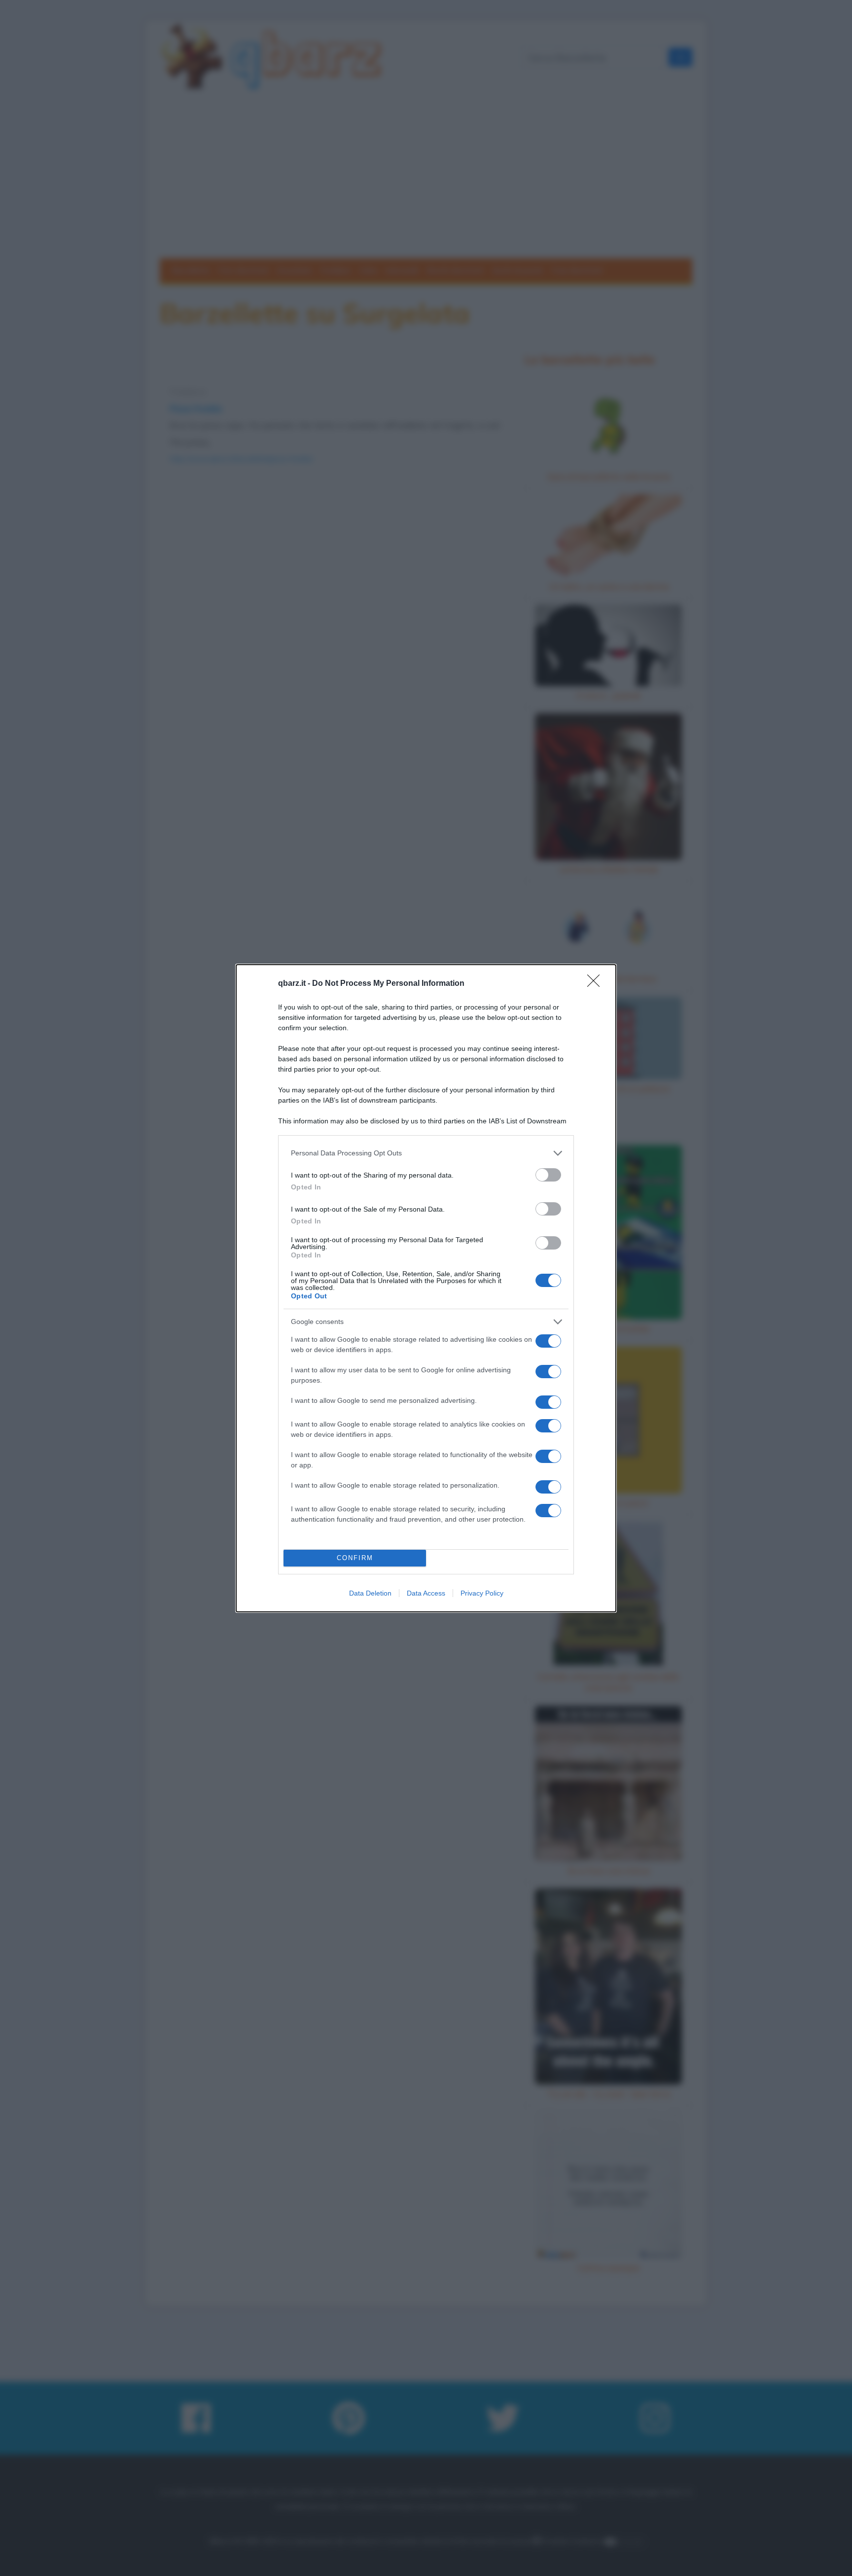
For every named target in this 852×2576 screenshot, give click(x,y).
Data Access (426, 1593)
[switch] (548, 1175)
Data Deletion (370, 1593)
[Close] (597, 984)
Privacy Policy (482, 1593)
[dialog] (426, 1288)
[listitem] (426, 1153)
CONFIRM (355, 1558)
